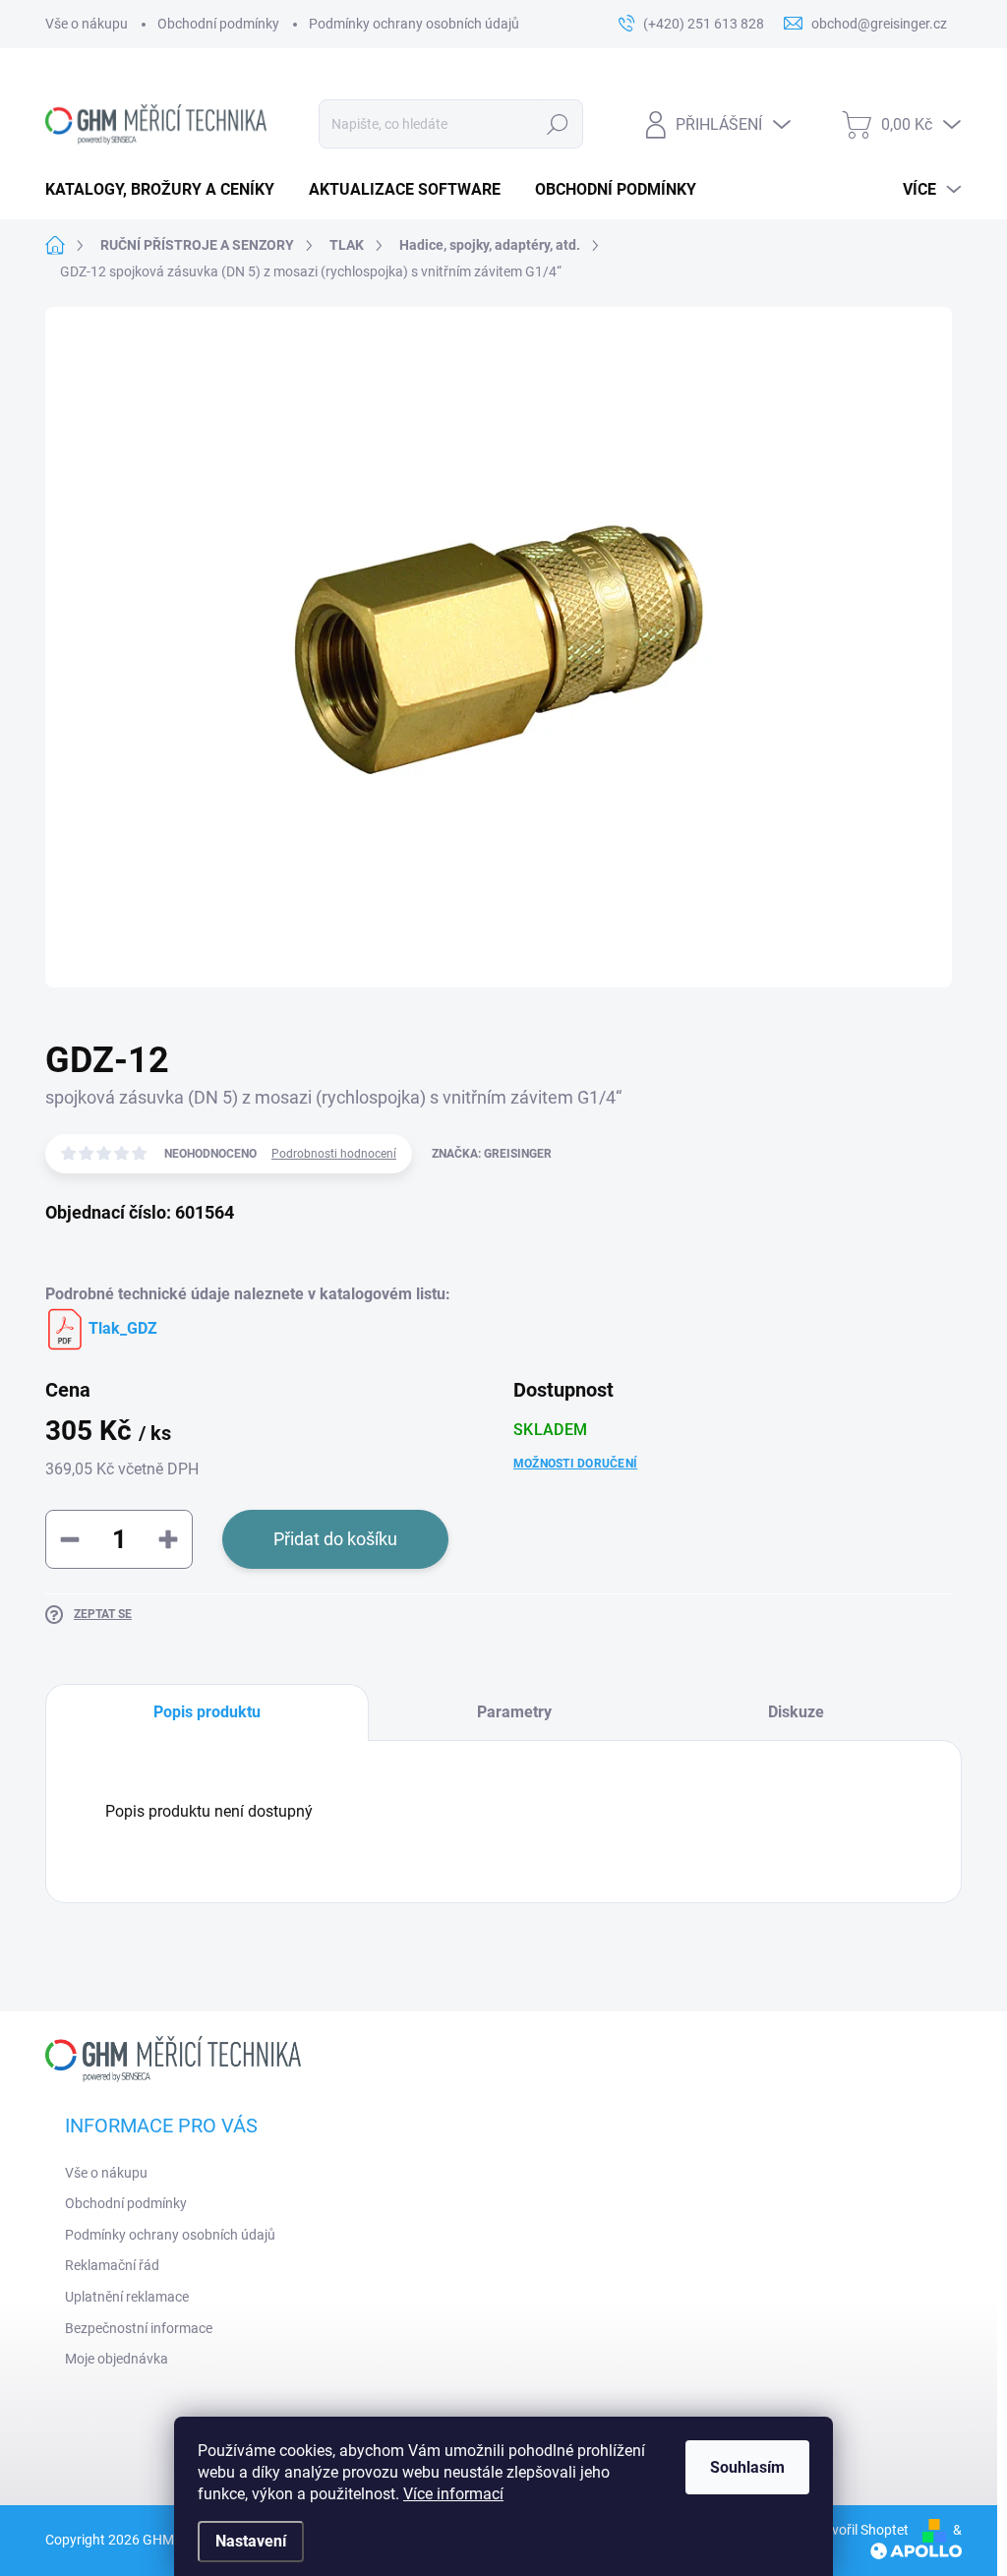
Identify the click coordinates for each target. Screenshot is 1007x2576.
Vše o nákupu (87, 24)
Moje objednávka (117, 2359)
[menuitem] (167, 190)
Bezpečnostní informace (139, 2328)
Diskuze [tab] (796, 1712)
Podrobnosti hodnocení (334, 1154)
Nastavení (251, 2541)
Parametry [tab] (514, 1712)
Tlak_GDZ (121, 1328)
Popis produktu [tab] (207, 1712)
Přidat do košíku (335, 1539)
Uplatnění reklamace (127, 2297)
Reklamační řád (112, 2265)
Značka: (492, 1154)
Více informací (453, 2494)
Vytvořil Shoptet (860, 2530)
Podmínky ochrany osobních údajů (414, 24)
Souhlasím (747, 2467)
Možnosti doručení (575, 1464)
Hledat (557, 124)
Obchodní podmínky (218, 24)
